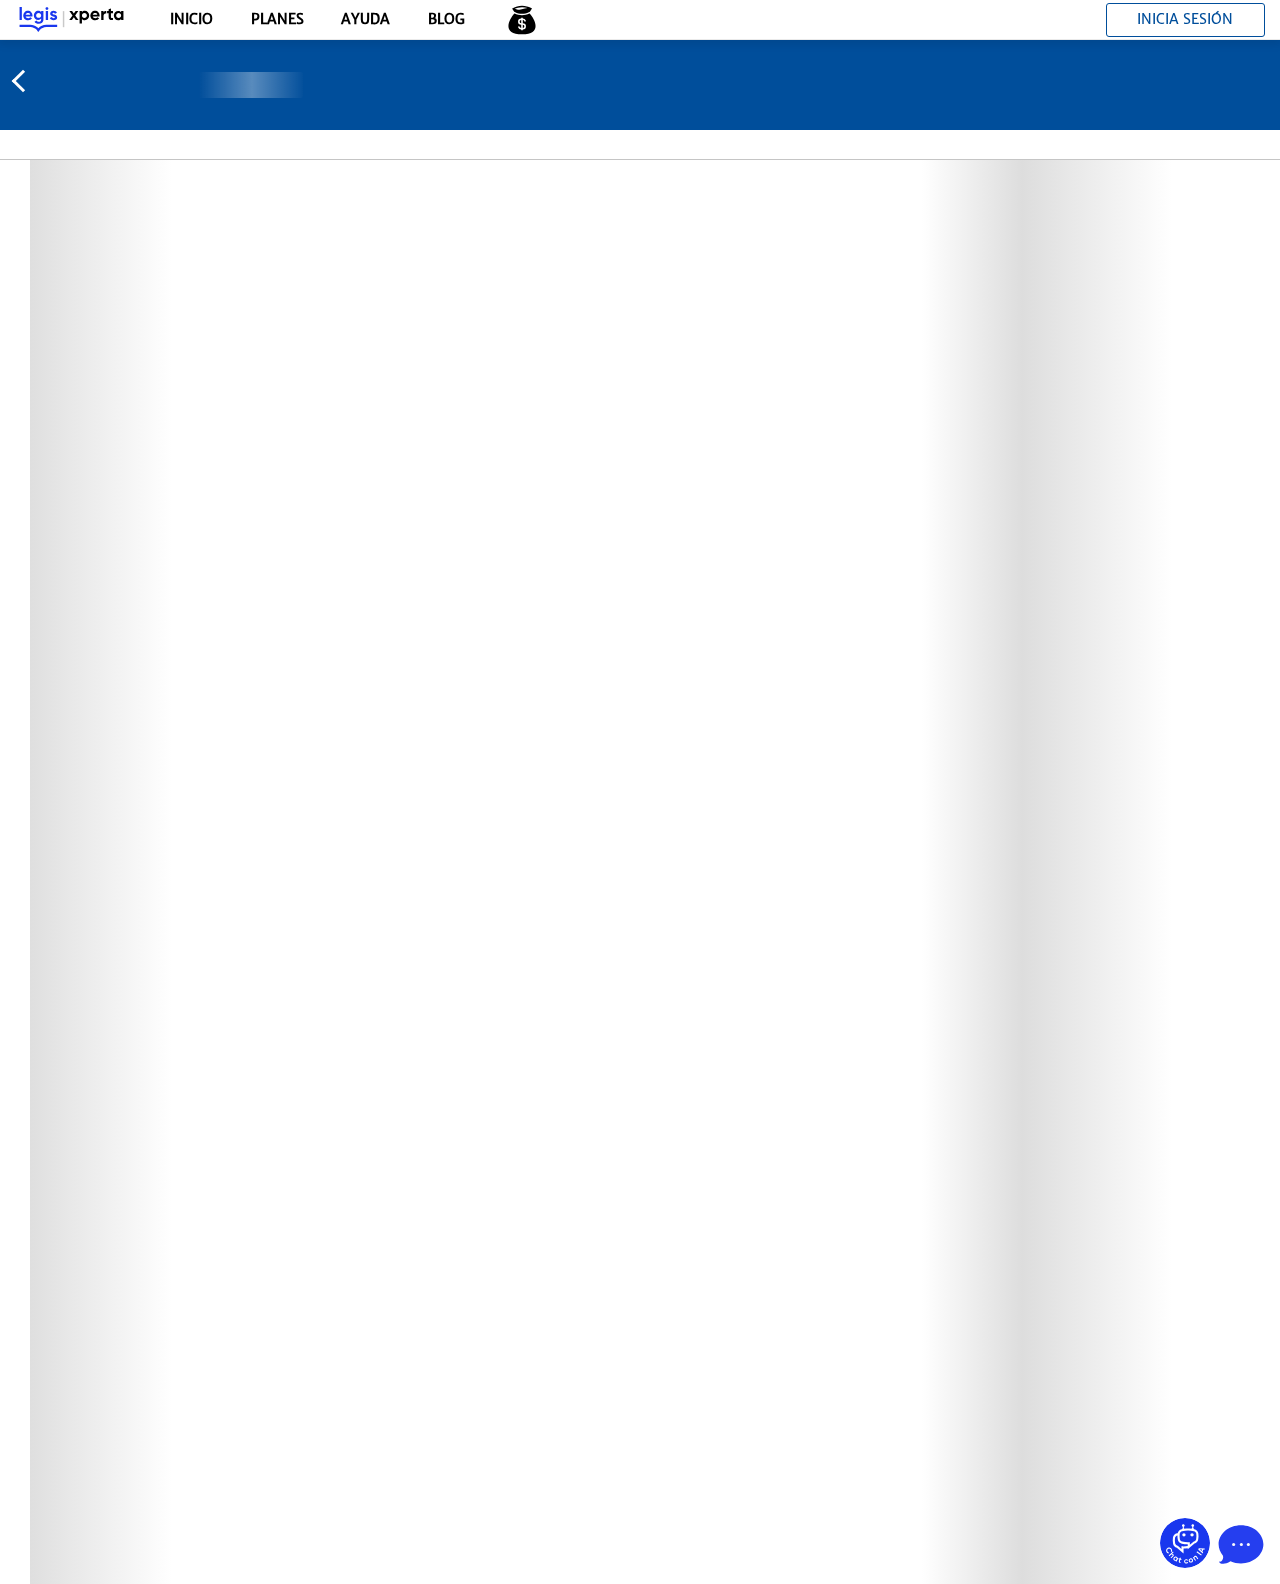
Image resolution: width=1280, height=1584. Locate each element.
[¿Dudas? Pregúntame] (1185, 1543)
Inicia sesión (1185, 19)
